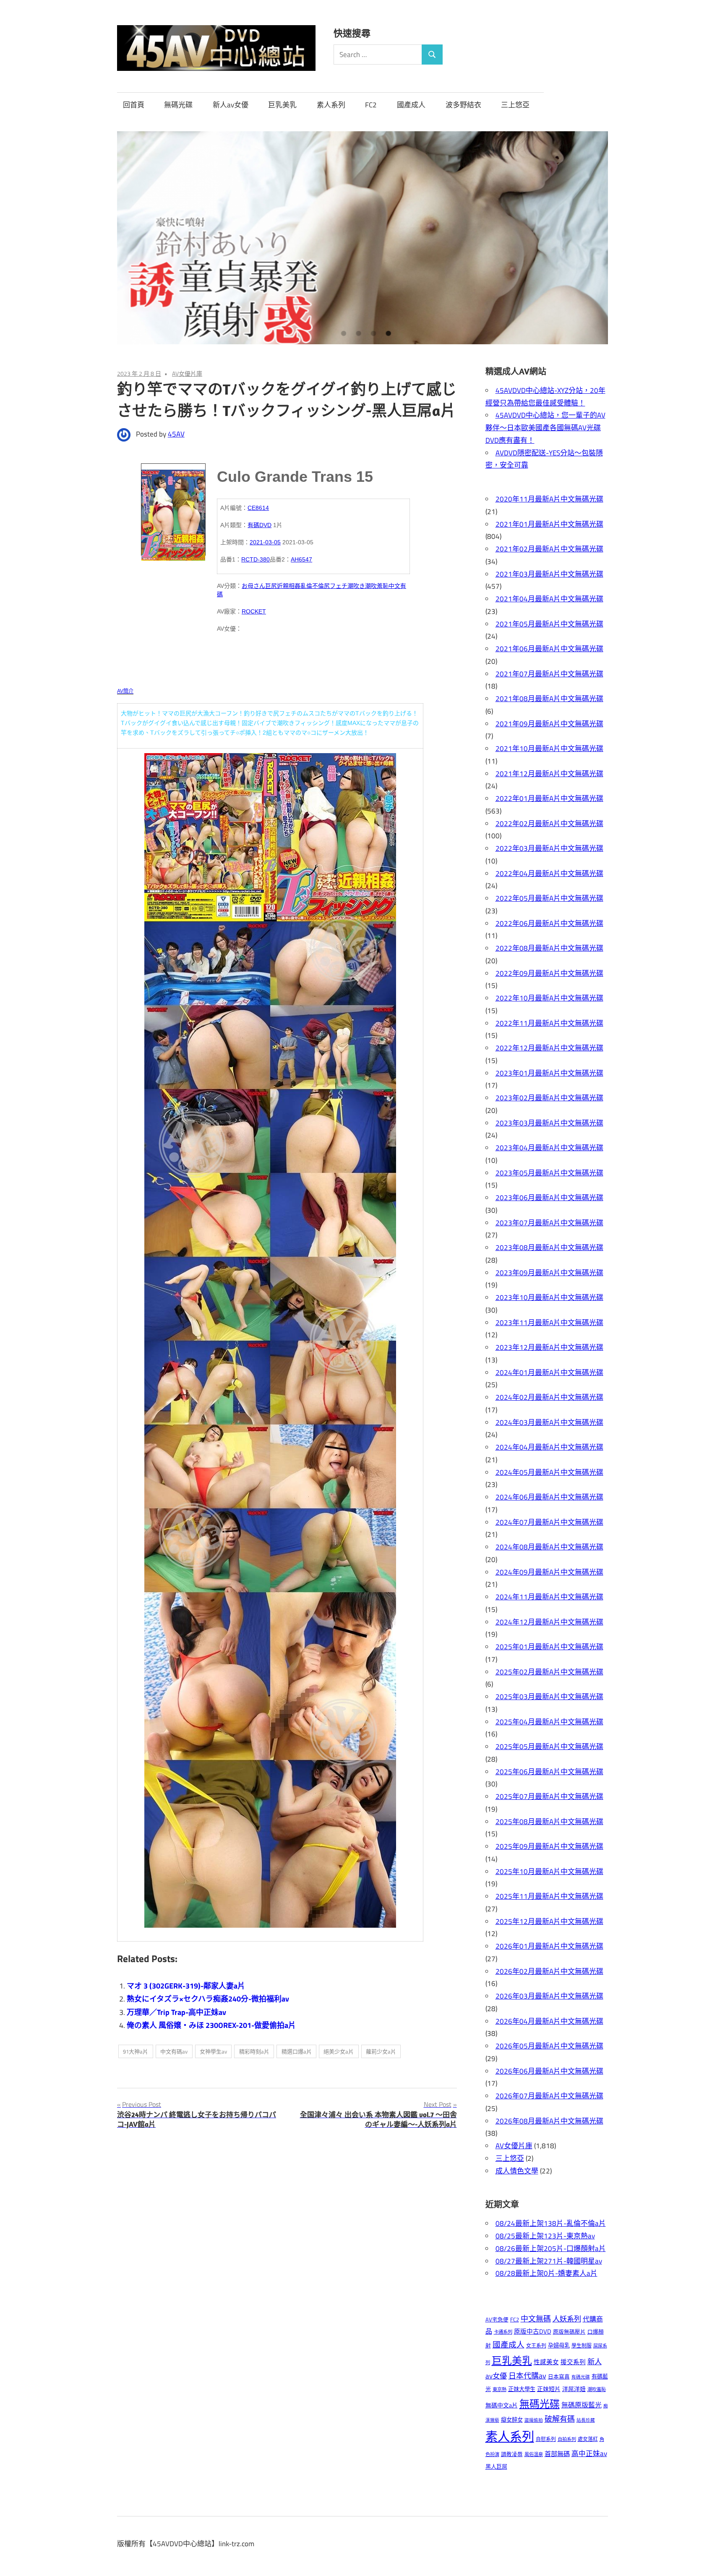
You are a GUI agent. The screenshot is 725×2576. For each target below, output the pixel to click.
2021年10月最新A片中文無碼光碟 (549, 749)
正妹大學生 (522, 2389)
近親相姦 (289, 586)
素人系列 (331, 105)
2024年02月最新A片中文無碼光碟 (549, 1397)
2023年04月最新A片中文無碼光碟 (549, 1148)
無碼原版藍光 (582, 2405)
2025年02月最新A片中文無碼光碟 (549, 1672)
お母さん (253, 586)
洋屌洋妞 (574, 2389)
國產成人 (411, 105)
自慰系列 (546, 2439)
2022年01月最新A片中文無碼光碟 (549, 798)
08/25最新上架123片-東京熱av (545, 2236)
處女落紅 (588, 2439)
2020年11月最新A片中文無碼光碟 (549, 499)
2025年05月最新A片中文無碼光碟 (549, 1747)
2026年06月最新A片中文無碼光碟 (549, 2071)
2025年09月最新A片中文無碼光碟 (549, 1846)
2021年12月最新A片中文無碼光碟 (549, 774)
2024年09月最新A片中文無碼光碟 (549, 1572)
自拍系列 (567, 2439)
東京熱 (499, 2389)
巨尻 (271, 586)
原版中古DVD (533, 2331)
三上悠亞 (515, 105)
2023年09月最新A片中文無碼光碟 (549, 1273)
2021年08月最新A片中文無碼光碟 (549, 699)
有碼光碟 (581, 2377)
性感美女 (546, 2362)
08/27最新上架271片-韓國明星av (549, 2261)
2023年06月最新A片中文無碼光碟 (549, 1198)
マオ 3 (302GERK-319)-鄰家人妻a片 (186, 1986)
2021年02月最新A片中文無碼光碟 (549, 549)
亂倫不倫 (312, 586)
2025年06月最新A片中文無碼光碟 (549, 1772)
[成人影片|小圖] (173, 509)
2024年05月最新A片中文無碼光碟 (549, 1472)
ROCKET (254, 611)
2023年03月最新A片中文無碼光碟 (549, 1123)
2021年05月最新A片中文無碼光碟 (549, 624)
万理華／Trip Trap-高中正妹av (176, 2012)
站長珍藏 (586, 2420)
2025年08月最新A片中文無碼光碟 (549, 1822)
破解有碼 (560, 2419)
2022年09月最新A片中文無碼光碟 (549, 973)
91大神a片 (136, 2051)
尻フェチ (336, 586)
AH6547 (301, 559)
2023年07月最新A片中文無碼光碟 (549, 1223)
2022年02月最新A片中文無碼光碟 (549, 824)
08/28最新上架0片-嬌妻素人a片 (546, 2273)
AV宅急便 (497, 2320)
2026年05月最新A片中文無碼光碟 (549, 2046)
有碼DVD (259, 525)
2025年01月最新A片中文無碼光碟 (549, 1647)
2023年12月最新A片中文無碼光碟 (549, 1347)
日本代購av (527, 2376)
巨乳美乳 (282, 105)
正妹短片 (549, 2389)
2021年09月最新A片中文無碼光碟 (549, 724)
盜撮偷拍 (534, 2420)
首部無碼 (557, 2454)
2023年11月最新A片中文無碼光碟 (549, 1323)
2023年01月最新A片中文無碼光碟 (549, 1073)
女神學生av (213, 2051)
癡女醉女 (512, 2420)
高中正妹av (589, 2453)
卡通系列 (503, 2332)
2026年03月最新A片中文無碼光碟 (549, 1996)
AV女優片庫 (187, 373)
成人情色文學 (517, 2171)
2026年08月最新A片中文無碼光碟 (549, 2121)
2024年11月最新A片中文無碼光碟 (549, 1597)
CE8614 (258, 508)
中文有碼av (174, 2051)
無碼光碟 (178, 105)
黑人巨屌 (496, 2467)
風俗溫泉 (534, 2454)
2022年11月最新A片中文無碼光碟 (549, 1023)
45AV (176, 434)
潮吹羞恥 (377, 586)
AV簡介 (125, 691)
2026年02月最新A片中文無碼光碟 (549, 1971)
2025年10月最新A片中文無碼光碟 (549, 1872)
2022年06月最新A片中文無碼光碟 (549, 923)
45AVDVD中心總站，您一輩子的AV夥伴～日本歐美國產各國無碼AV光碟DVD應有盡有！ (545, 428)
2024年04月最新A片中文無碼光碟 (549, 1447)
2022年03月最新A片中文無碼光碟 (549, 848)
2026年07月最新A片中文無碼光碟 (549, 2096)
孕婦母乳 (559, 2345)
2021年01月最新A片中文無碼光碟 (549, 524)
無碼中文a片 (502, 2405)
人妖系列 (567, 2319)
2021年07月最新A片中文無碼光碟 (549, 674)
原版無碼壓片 (569, 2332)
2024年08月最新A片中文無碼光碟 (549, 1547)
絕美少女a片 (339, 2051)
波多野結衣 (463, 105)
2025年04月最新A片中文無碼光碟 (549, 1722)
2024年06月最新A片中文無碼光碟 (549, 1497)
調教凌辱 (512, 2454)
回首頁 (134, 105)
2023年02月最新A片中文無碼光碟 (549, 1098)
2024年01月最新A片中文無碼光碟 (549, 1372)
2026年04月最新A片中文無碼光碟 (549, 2021)
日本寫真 (559, 2377)
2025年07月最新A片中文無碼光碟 (549, 1796)
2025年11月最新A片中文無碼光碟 (549, 1896)
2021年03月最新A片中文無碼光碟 (549, 574)
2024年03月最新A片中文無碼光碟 (549, 1422)
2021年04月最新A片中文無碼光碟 (549, 599)
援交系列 (573, 2362)
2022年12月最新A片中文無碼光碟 (549, 1048)
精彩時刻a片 (254, 2051)
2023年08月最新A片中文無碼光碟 (549, 1248)
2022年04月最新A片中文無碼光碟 (549, 873)
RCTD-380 (256, 559)
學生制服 (582, 2346)
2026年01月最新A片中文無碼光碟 (549, 1946)
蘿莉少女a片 (381, 2051)
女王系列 (536, 2346)
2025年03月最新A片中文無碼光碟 (549, 1697)
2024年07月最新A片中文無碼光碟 (549, 1522)
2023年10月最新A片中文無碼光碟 (549, 1297)
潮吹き (356, 586)
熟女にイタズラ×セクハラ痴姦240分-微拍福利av (208, 1999)
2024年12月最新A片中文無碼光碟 (549, 1622)
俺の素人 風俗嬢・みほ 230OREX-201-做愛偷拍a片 (211, 2025)
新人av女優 (231, 105)
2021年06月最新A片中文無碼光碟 (549, 649)
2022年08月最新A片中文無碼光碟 (549, 948)
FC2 (371, 105)
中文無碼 (536, 2319)
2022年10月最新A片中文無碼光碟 (549, 998)
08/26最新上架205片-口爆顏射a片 (551, 2248)
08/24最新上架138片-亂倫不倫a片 (551, 2223)
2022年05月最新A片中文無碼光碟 (549, 898)
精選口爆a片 (297, 2051)
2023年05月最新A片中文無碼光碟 (549, 1173)
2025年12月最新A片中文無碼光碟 (549, 1921)
